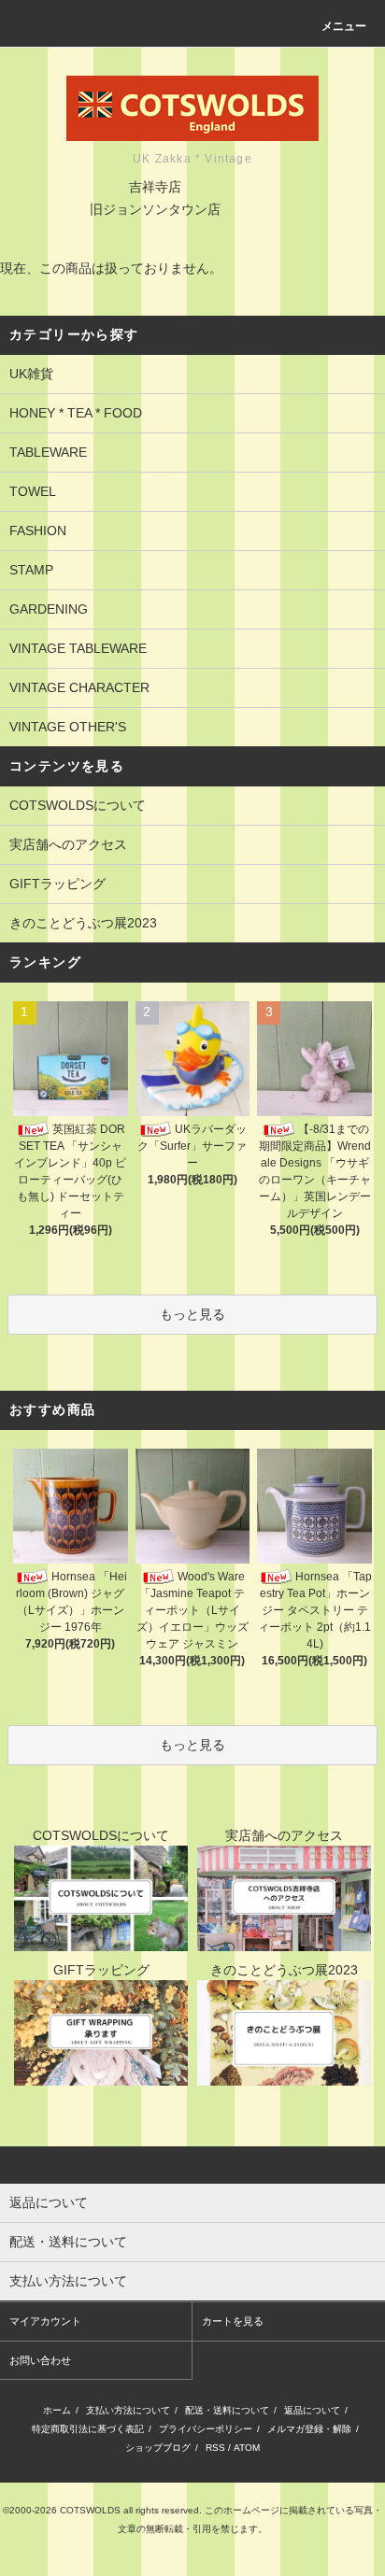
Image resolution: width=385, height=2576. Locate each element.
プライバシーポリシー (206, 2429)
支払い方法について (128, 2410)
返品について (312, 2410)
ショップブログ (158, 2448)
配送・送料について (227, 2410)
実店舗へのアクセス (68, 844)
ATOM (247, 2448)
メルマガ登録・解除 (309, 2429)
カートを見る (233, 2321)
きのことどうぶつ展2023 (83, 923)
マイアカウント (45, 2321)
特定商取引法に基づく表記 (88, 2429)
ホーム (57, 2410)
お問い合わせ (40, 2360)
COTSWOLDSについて (78, 805)
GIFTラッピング (57, 884)
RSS (215, 2448)
